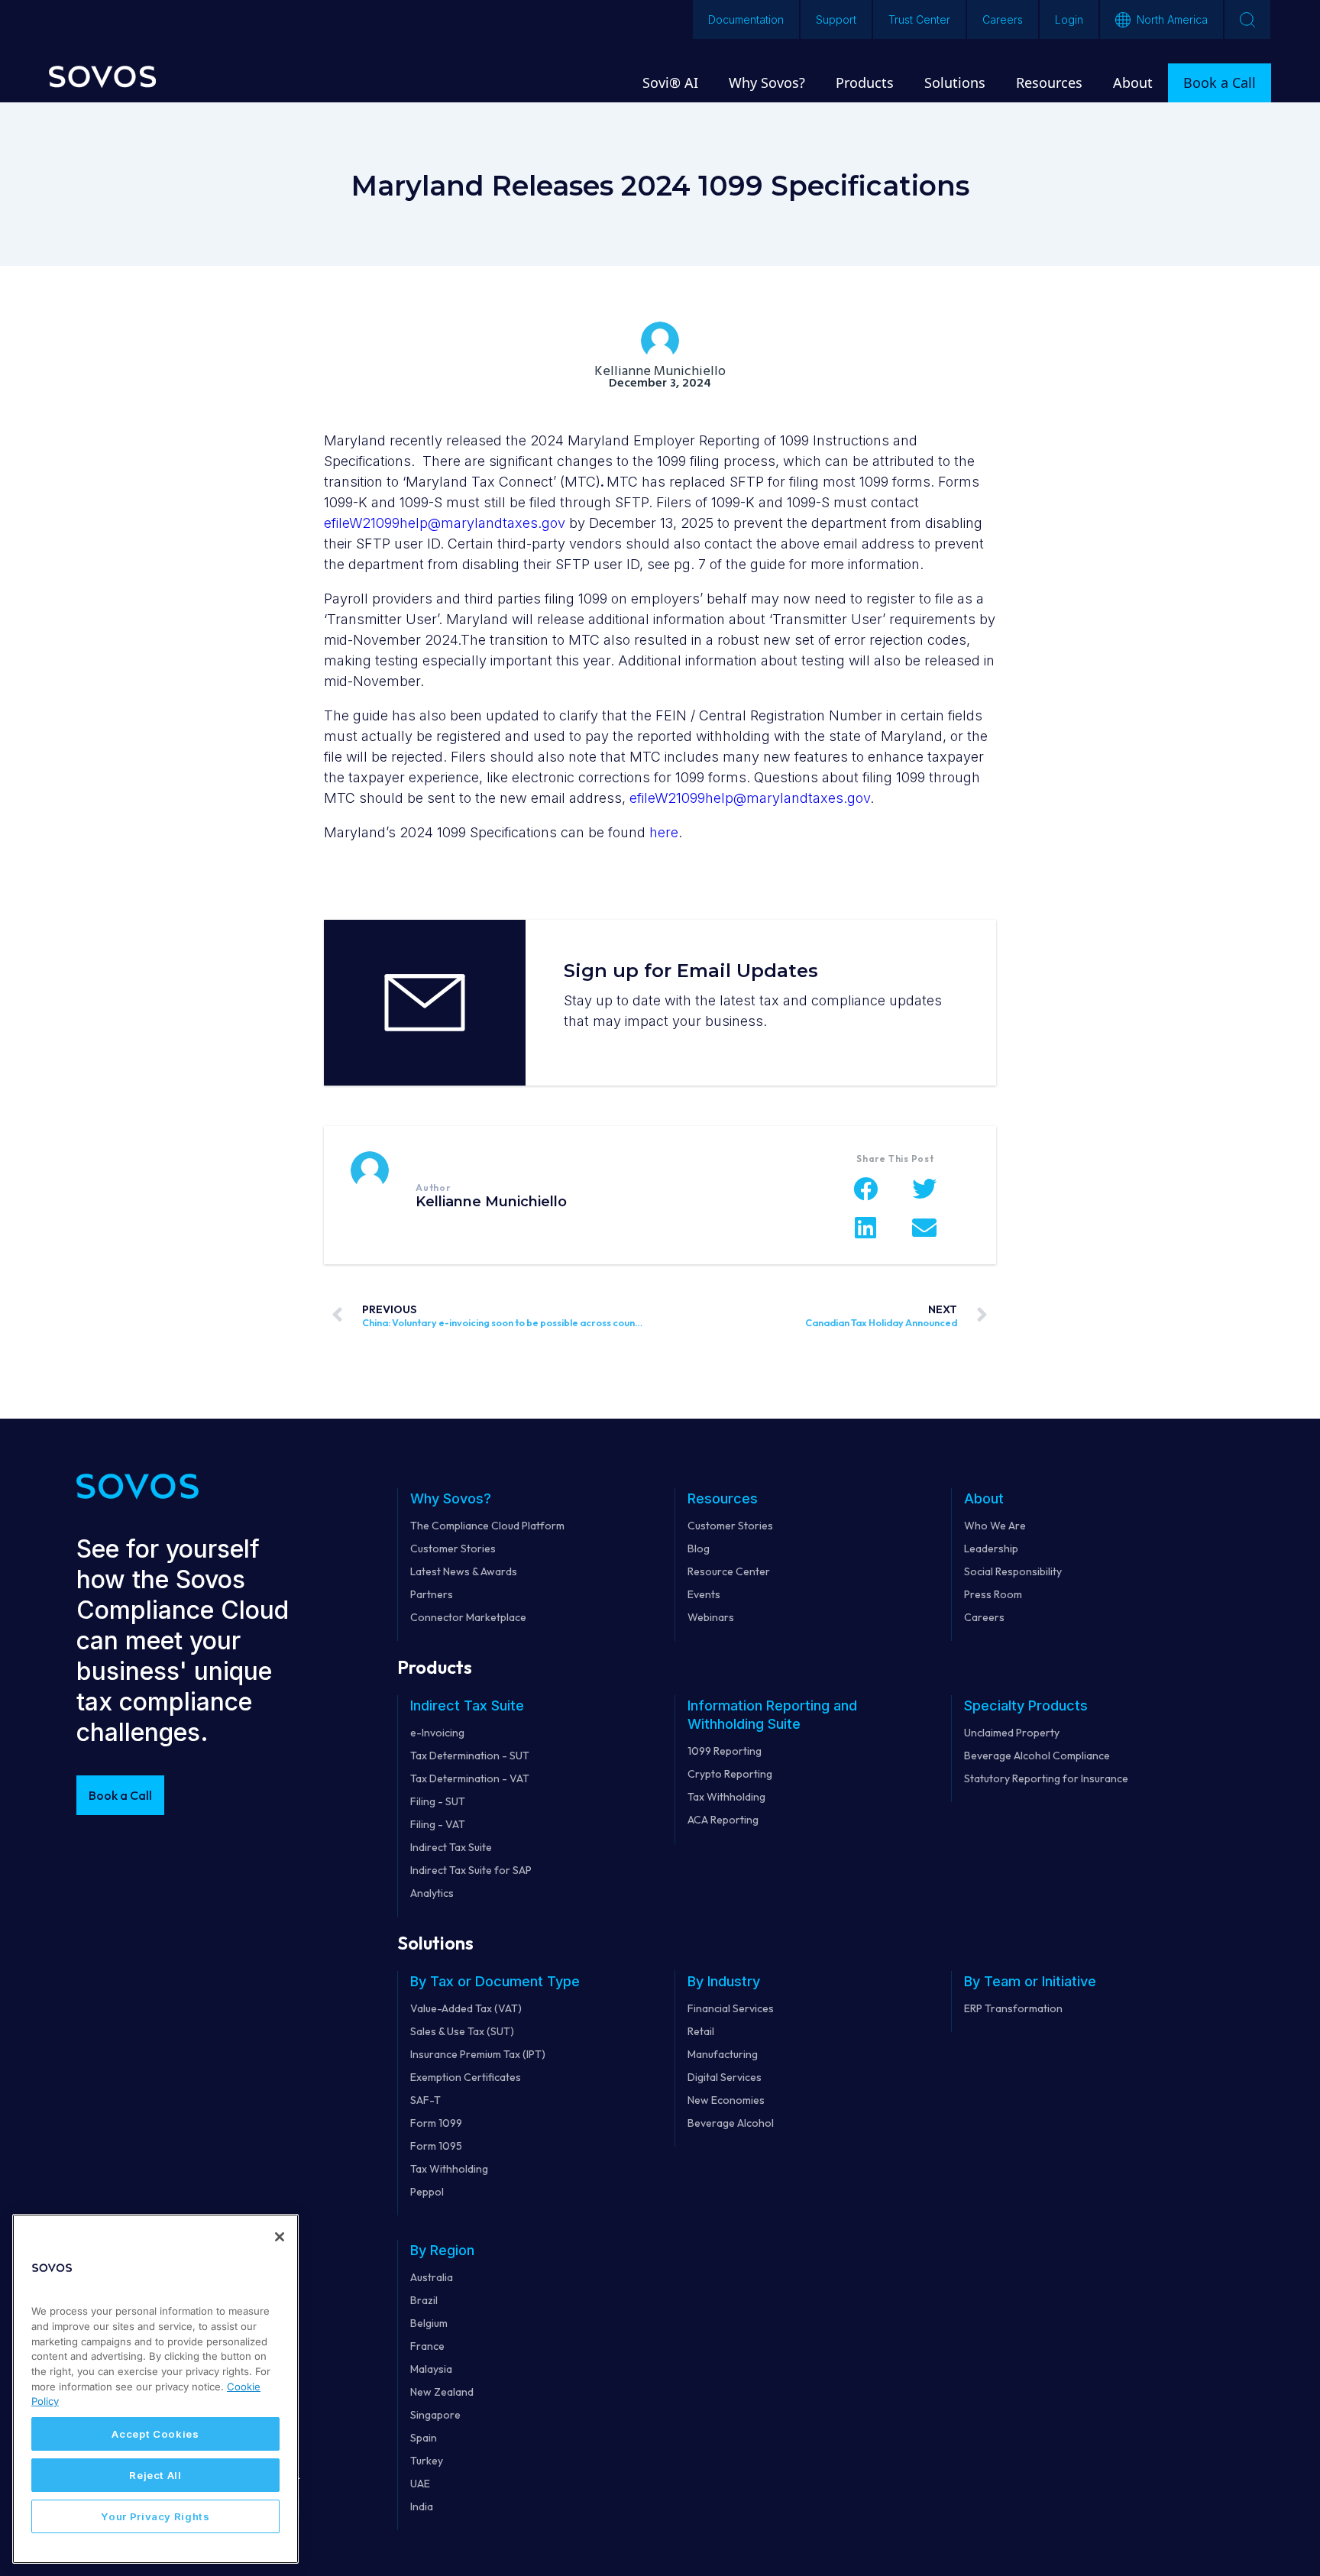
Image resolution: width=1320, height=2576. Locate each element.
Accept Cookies (155, 2434)
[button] (866, 1189)
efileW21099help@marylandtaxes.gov (445, 523)
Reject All (155, 2475)
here (664, 832)
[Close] (280, 2237)
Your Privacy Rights (155, 2516)
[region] (155, 2389)
